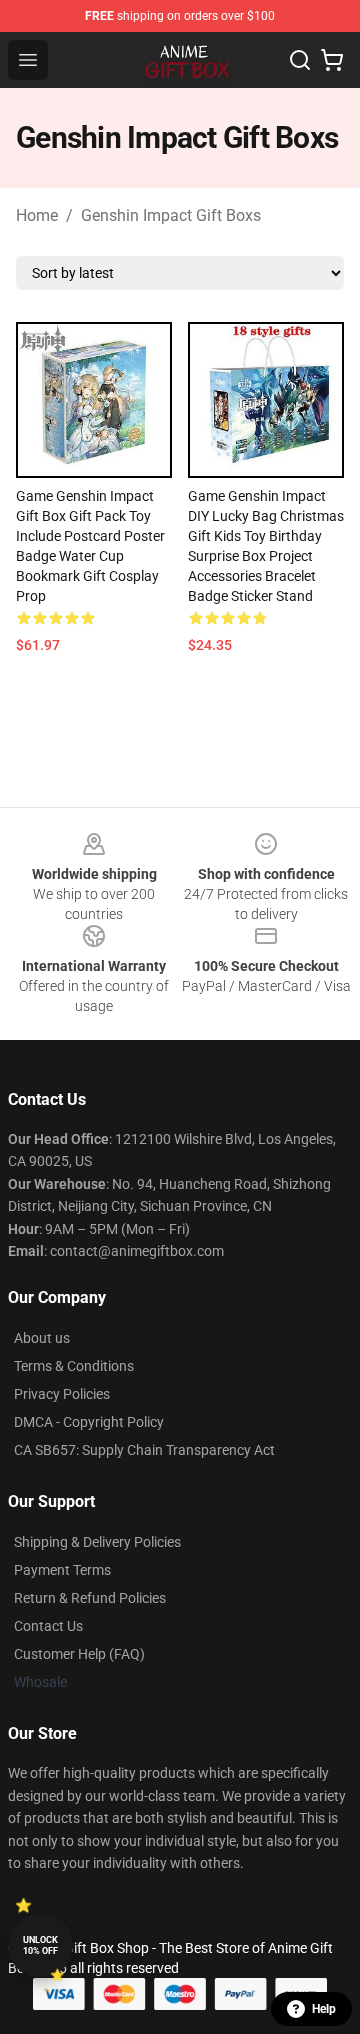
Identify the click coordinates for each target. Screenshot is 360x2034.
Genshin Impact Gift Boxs (171, 215)
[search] (300, 60)
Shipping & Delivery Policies (97, 1542)
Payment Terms (62, 1570)
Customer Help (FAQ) (79, 1654)
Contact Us (48, 1626)
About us (42, 1338)
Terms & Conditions (74, 1366)
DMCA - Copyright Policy (89, 1422)
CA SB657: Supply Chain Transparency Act (144, 1450)
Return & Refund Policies (90, 1598)
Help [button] (324, 2009)
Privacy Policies (62, 1394)
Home (37, 215)
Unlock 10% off (40, 1945)
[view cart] (332, 60)
